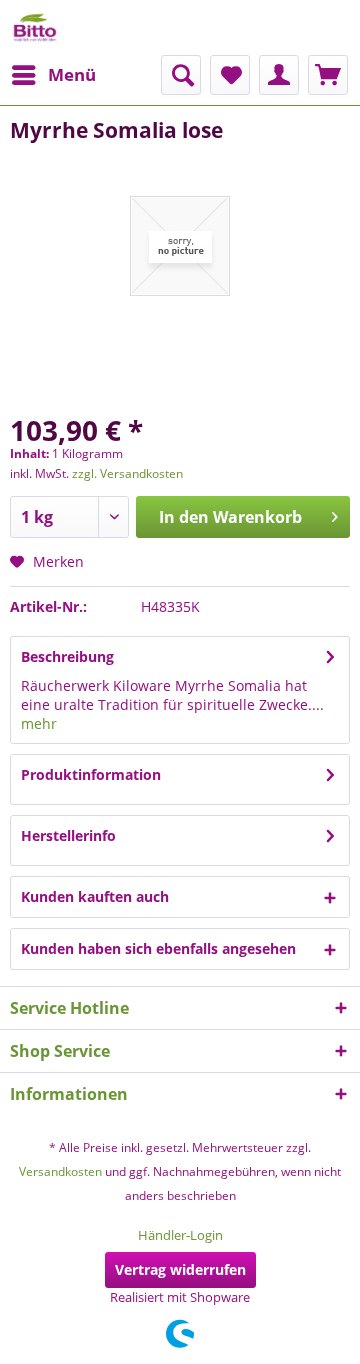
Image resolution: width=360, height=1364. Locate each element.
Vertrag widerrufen (180, 1269)
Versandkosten (60, 1171)
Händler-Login (180, 1235)
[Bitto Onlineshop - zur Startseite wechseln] (35, 27)
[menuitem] (53, 75)
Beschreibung (67, 656)
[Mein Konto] (279, 75)
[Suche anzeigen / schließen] (181, 75)
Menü (72, 74)
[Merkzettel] (230, 75)
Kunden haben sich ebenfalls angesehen (158, 948)
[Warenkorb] (328, 75)
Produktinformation (91, 774)
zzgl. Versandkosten (127, 473)
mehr (39, 723)
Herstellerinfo (68, 835)
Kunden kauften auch (95, 896)
